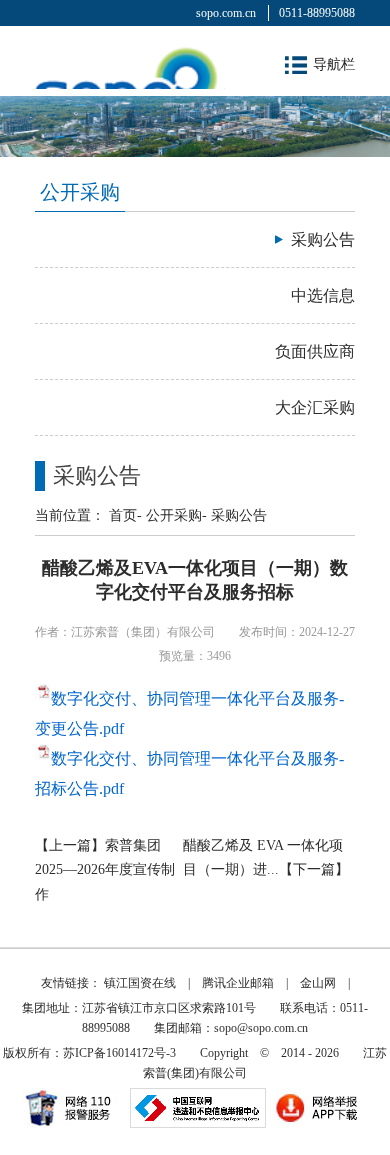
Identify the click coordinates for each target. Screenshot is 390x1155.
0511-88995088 (317, 13)
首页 (123, 515)
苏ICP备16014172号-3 (119, 1053)
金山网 (318, 983)
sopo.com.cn (226, 13)
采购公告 (239, 515)
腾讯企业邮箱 (238, 983)
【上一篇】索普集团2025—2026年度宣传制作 (105, 870)
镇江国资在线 (140, 983)
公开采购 (174, 515)
